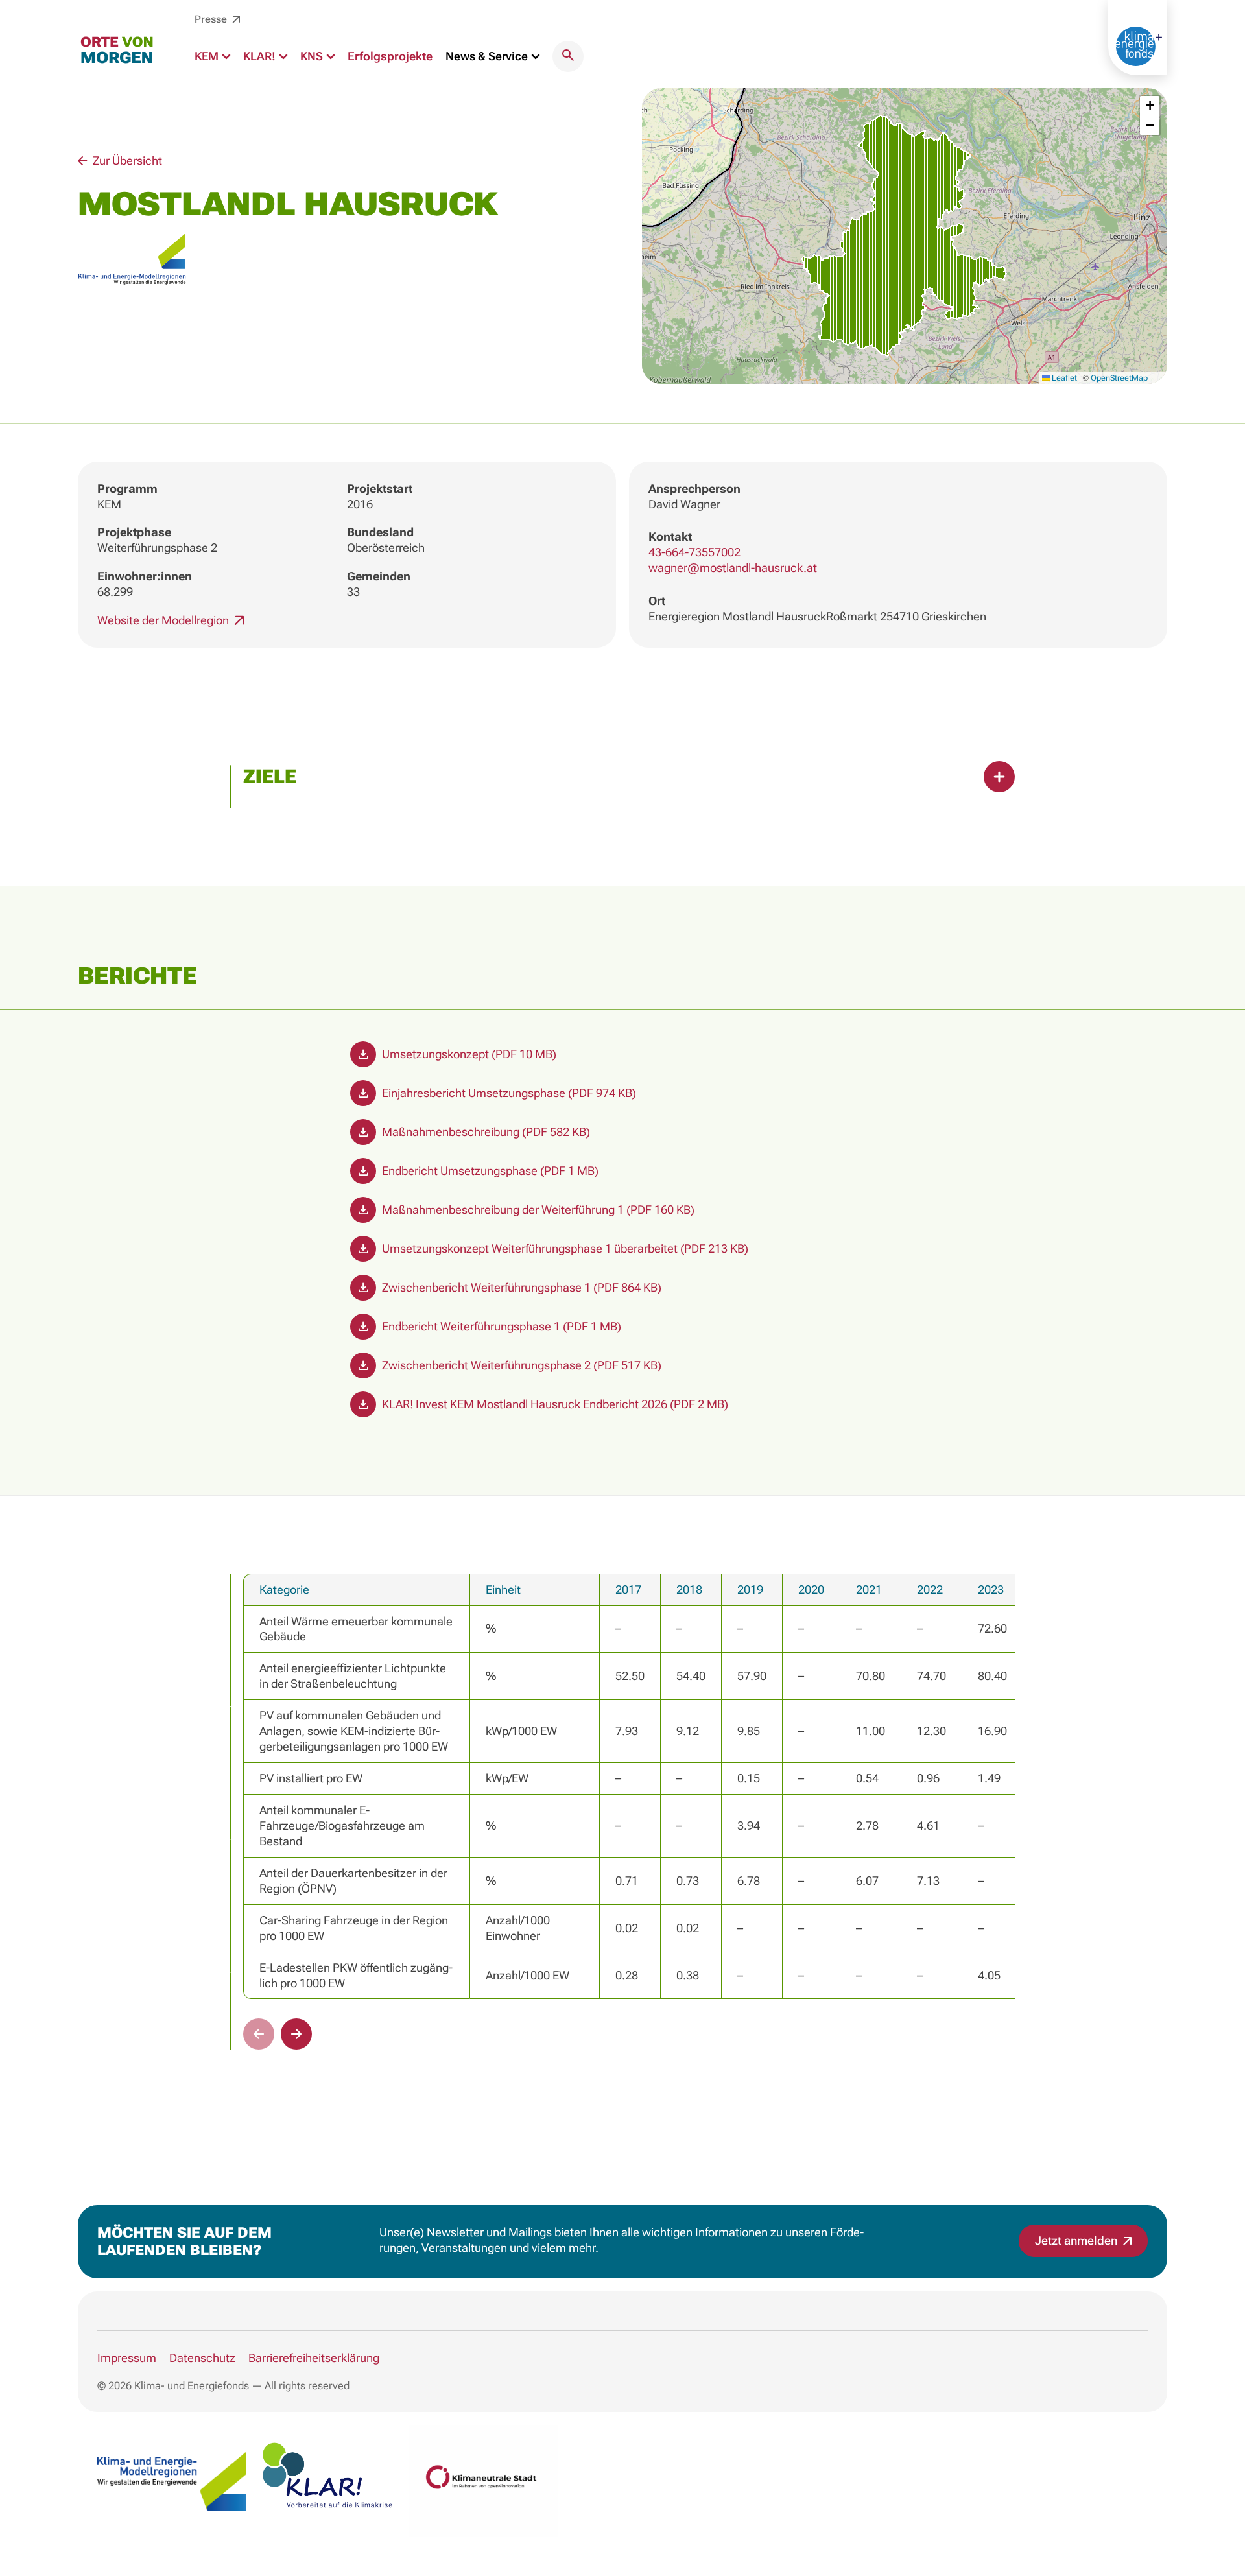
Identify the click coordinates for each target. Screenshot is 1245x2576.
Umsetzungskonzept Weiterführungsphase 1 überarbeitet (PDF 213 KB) (564, 1248)
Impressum (127, 2358)
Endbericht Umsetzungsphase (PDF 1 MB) (489, 1171)
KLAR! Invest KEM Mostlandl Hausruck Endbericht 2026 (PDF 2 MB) (554, 1404)
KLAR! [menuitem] (261, 56)
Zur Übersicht (126, 160)
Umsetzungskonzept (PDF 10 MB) (468, 1054)
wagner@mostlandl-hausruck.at (733, 568)
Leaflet (1063, 378)
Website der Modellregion (164, 620)
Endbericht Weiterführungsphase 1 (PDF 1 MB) (500, 1326)
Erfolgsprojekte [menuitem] (390, 56)
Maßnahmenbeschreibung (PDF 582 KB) (485, 1132)
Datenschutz (202, 2358)
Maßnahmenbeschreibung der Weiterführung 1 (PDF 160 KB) (537, 1210)
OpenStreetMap (1119, 378)
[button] (904, 236)
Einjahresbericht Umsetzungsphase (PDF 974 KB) (508, 1093)
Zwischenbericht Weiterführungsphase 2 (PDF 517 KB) (520, 1365)
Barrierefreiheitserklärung (314, 2358)
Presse (212, 19)
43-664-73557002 (694, 552)
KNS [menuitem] (313, 56)
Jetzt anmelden (1077, 2240)
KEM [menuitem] (208, 56)
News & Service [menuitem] (488, 56)
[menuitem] (568, 56)
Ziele (270, 776)
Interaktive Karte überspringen (623, 80)
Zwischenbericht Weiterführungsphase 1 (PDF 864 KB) (520, 1287)
